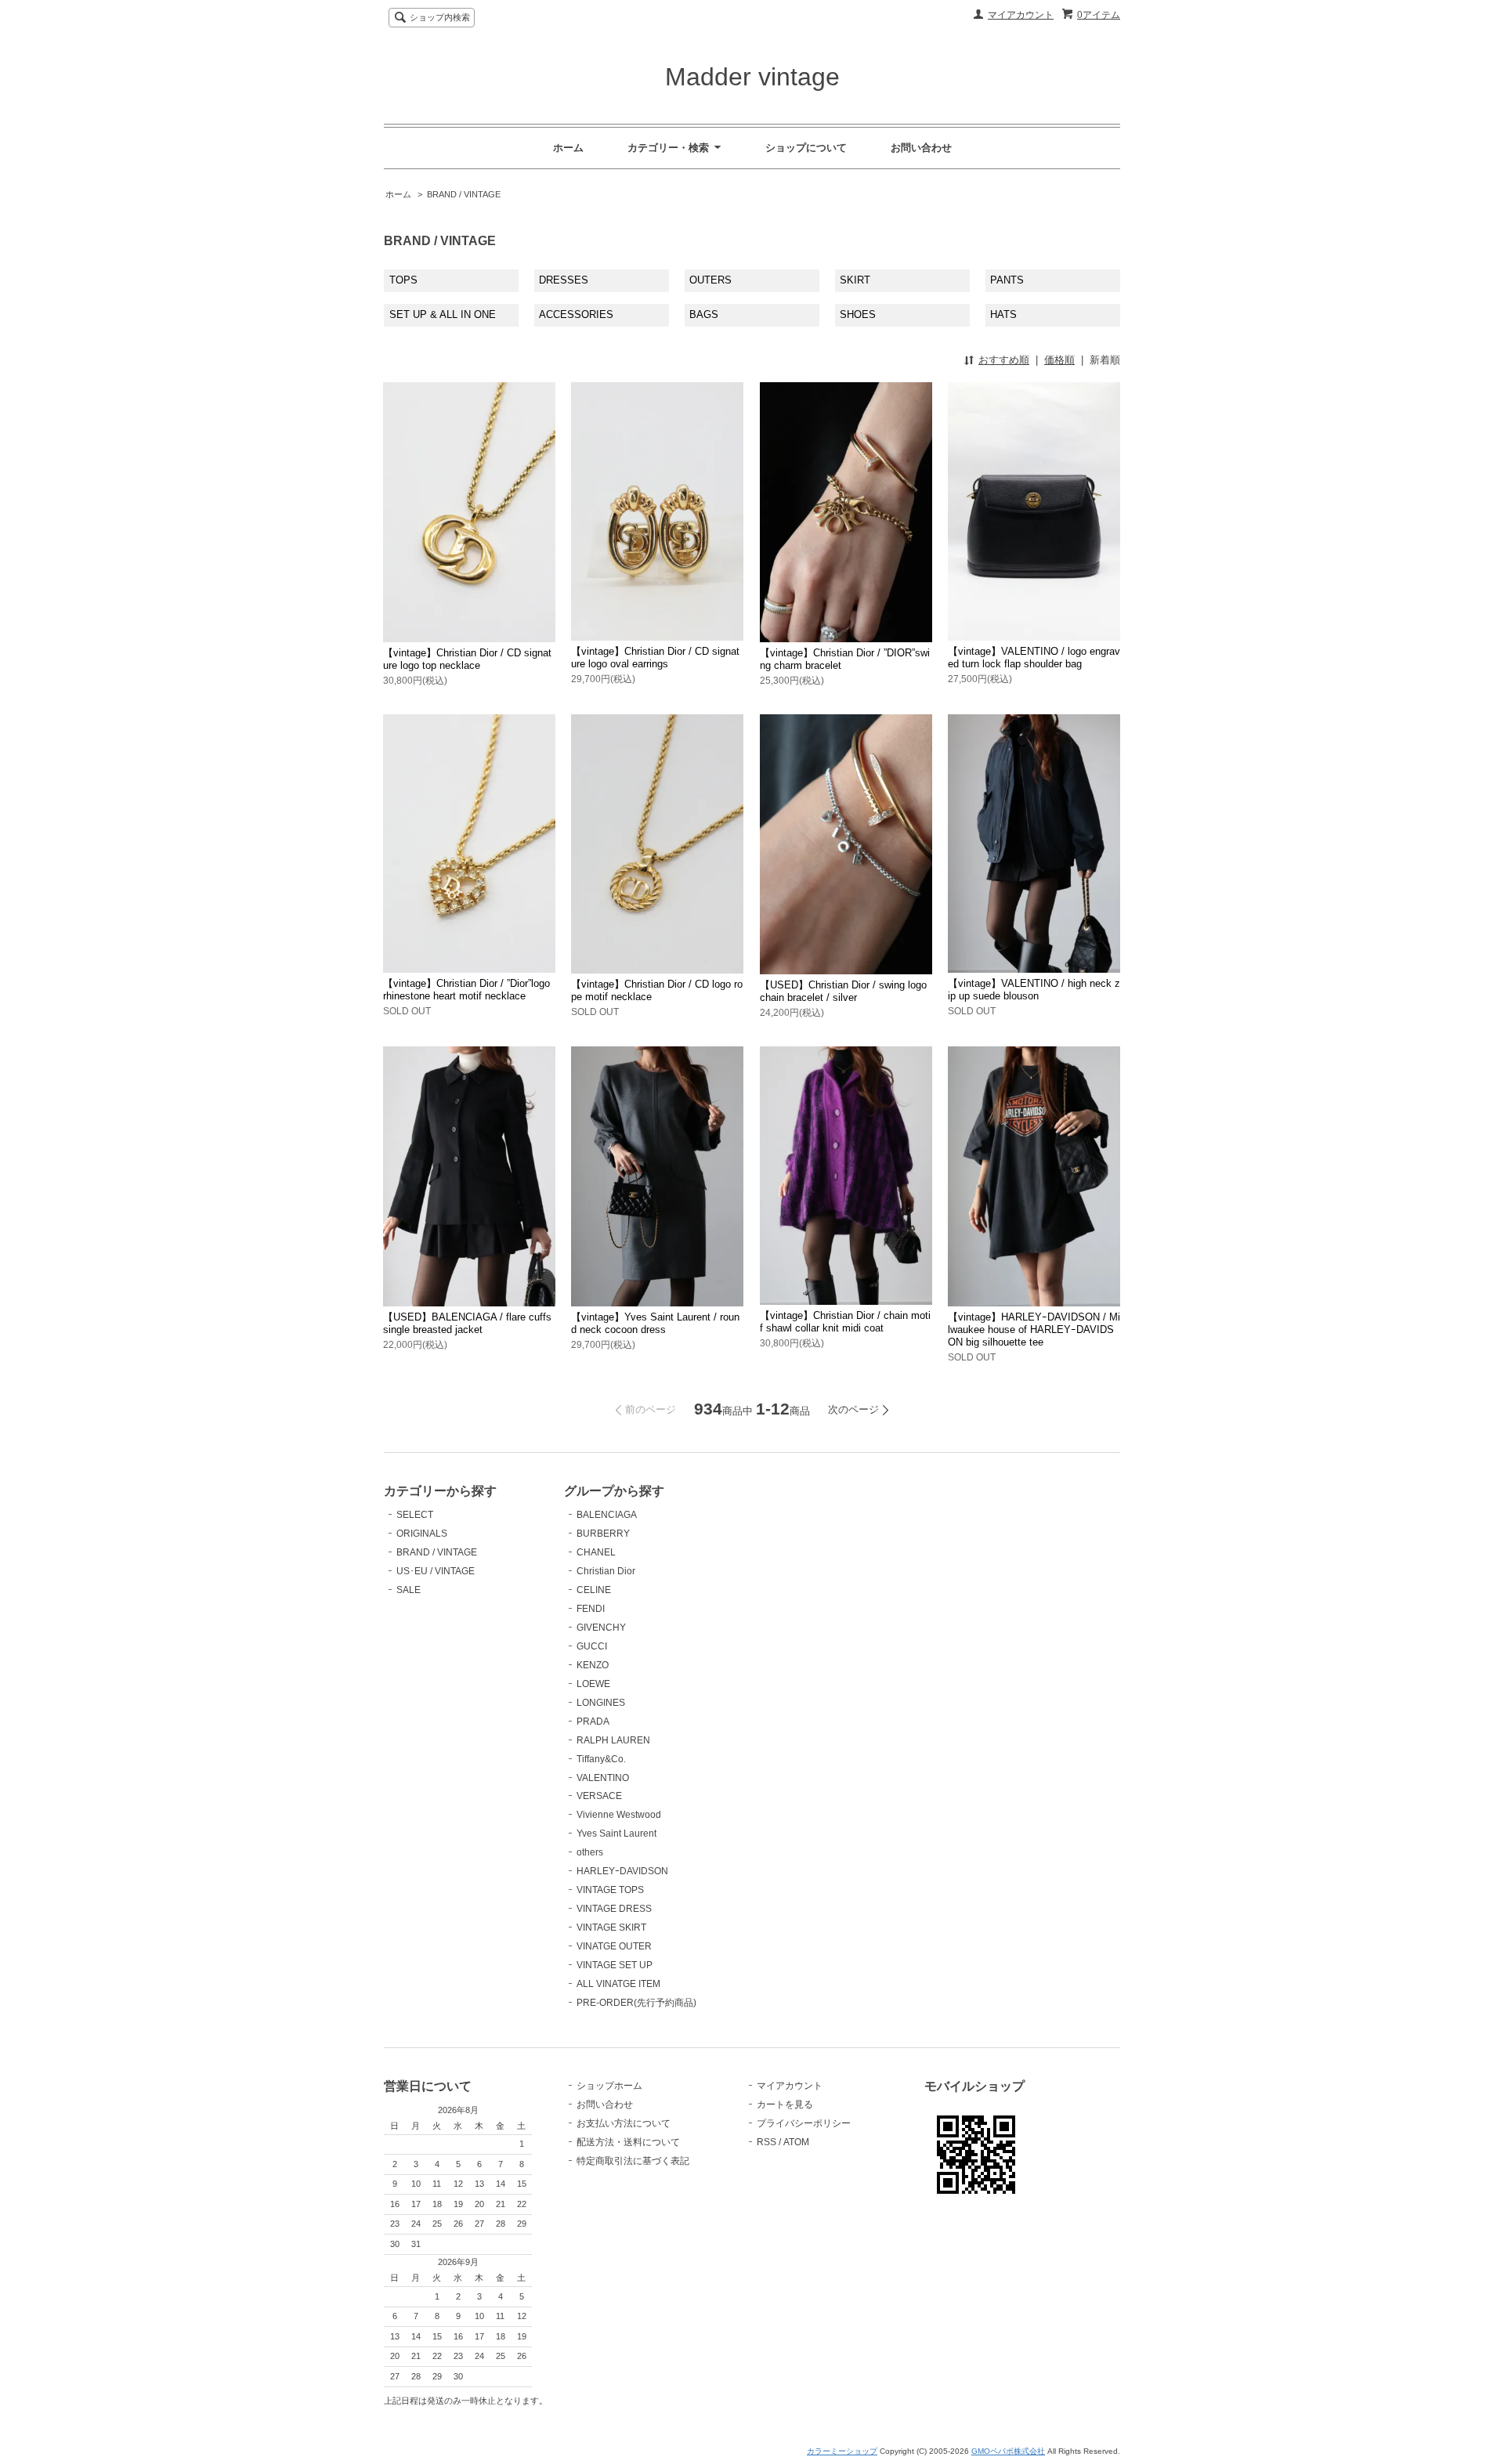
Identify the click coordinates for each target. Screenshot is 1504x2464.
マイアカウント (1021, 15)
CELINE (594, 1590)
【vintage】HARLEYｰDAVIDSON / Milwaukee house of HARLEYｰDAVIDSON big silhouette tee (1034, 1330)
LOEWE (593, 1684)
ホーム (568, 148)
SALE (409, 1590)
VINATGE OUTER (614, 1946)
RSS (766, 2142)
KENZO (593, 1665)
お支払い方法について (624, 2123)
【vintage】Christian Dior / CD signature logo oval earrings (655, 658)
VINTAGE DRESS (614, 1909)
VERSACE (599, 1796)
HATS (1003, 314)
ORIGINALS (422, 1534)
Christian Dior (606, 1571)
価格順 (1059, 360)
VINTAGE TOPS (610, 1890)
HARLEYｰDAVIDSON (622, 1871)
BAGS (704, 314)
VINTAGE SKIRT (611, 1927)
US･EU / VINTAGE (436, 1571)
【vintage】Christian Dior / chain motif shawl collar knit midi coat (845, 1322)
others (590, 1852)
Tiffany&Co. (601, 1759)
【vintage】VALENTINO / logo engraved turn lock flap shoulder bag (1034, 658)
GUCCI (592, 1646)
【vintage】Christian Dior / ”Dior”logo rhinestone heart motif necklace (466, 990)
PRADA (593, 1722)
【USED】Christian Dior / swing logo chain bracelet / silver (843, 991)
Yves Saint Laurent (616, 1834)
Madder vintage (752, 77)
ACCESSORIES (576, 314)
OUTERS (710, 280)
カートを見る (785, 2105)
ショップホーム (609, 2086)
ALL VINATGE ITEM (618, 1984)
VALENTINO (603, 1778)
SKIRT (855, 280)
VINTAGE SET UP (615, 1965)
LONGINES (601, 1703)
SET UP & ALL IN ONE (443, 314)
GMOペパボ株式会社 (1008, 2451)
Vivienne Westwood (619, 1815)
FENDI (591, 1609)
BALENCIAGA (607, 1515)
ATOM (796, 2142)
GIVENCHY (601, 1628)
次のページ (853, 1409)
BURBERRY (603, 1534)
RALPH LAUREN (613, 1740)
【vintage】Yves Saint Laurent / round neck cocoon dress (655, 1323)
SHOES (858, 314)
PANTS (1007, 280)
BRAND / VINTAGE (464, 194)
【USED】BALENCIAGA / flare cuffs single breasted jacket (467, 1323)
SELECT (415, 1515)
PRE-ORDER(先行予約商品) (636, 2003)
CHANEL (596, 1552)
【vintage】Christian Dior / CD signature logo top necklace (467, 659)
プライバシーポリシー (804, 2123)
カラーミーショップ (842, 2451)
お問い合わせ (921, 148)
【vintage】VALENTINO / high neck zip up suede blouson (1034, 990)
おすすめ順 (1004, 360)
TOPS (403, 280)
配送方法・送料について (628, 2142)
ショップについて (806, 148)
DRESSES (564, 280)
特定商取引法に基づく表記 (633, 2161)
